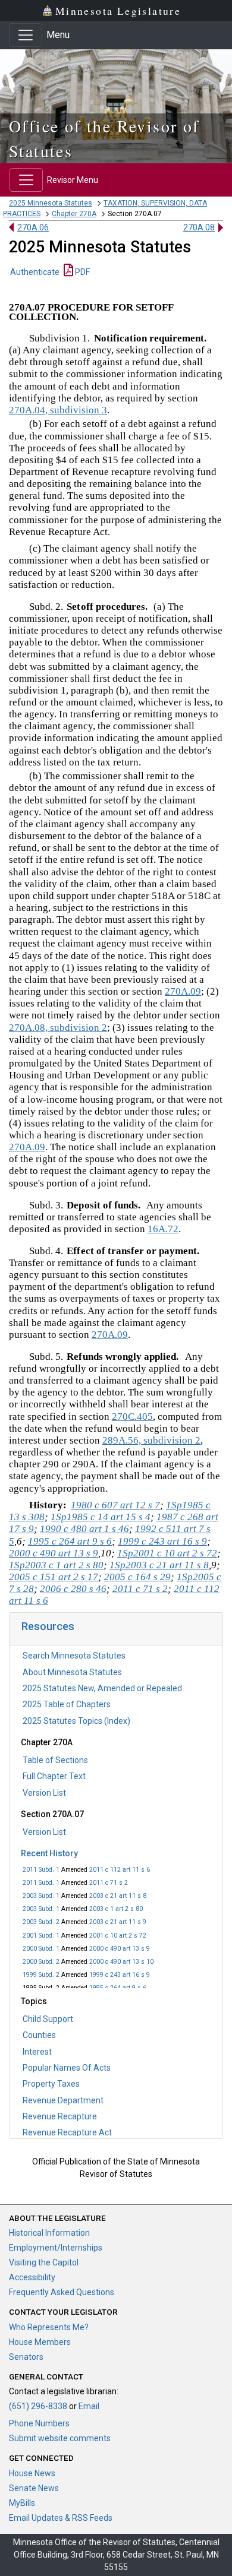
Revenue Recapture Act (67, 2132)
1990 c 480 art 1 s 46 (84, 1529)
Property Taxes (51, 2084)
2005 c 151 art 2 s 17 (54, 1577)
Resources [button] (48, 1626)
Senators (26, 2357)
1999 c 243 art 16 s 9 (120, 1975)
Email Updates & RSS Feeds (61, 2518)
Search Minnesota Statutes (74, 1656)
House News (32, 2473)
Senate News (34, 2488)
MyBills (22, 2503)
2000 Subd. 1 (41, 1949)
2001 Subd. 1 (41, 1936)
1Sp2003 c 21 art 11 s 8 (159, 1565)
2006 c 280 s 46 (73, 1589)
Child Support (48, 2019)
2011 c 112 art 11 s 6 (120, 1870)
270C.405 (132, 1417)
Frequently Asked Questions (62, 2292)
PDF (81, 272)
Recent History (49, 1853)
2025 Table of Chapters (67, 1704)
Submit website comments (60, 2438)
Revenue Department (63, 2100)
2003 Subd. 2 (41, 1922)
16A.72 (163, 1229)
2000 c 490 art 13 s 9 (120, 1949)
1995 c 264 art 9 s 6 (118, 1988)
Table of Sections (55, 1760)
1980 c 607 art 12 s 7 (115, 1505)
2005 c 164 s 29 (137, 1577)
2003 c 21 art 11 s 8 (118, 1896)
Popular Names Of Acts (67, 2068)
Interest (37, 2052)
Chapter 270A (74, 214)
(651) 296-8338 (38, 2406)
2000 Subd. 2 (41, 1962)
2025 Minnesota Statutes (51, 203)
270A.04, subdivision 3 (58, 410)
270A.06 (33, 227)
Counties (39, 2035)
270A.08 (199, 227)
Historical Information (49, 2233)
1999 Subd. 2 (41, 1975)
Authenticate (35, 272)
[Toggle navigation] (26, 35)
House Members (40, 2342)
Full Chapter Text (54, 1776)
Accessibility (32, 2277)
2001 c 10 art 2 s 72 (118, 1936)
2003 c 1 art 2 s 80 (116, 1909)
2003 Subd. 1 (41, 1896)
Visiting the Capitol (44, 2262)
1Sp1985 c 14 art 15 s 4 (101, 1517)
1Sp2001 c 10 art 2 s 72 (167, 1553)
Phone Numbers (39, 2423)
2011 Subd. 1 (41, 1870)
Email (89, 2406)
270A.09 (183, 991)
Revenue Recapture (60, 2116)
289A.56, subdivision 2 (151, 1440)
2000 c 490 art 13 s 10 (121, 1962)
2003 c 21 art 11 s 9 (118, 1922)
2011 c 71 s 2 (109, 1883)
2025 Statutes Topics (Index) (76, 1721)
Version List (44, 1793)
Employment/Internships (56, 2248)
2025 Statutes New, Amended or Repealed (102, 1688)
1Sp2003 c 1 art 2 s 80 (56, 1565)
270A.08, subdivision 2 (58, 1028)
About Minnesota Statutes (72, 1672)
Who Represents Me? (49, 2327)
